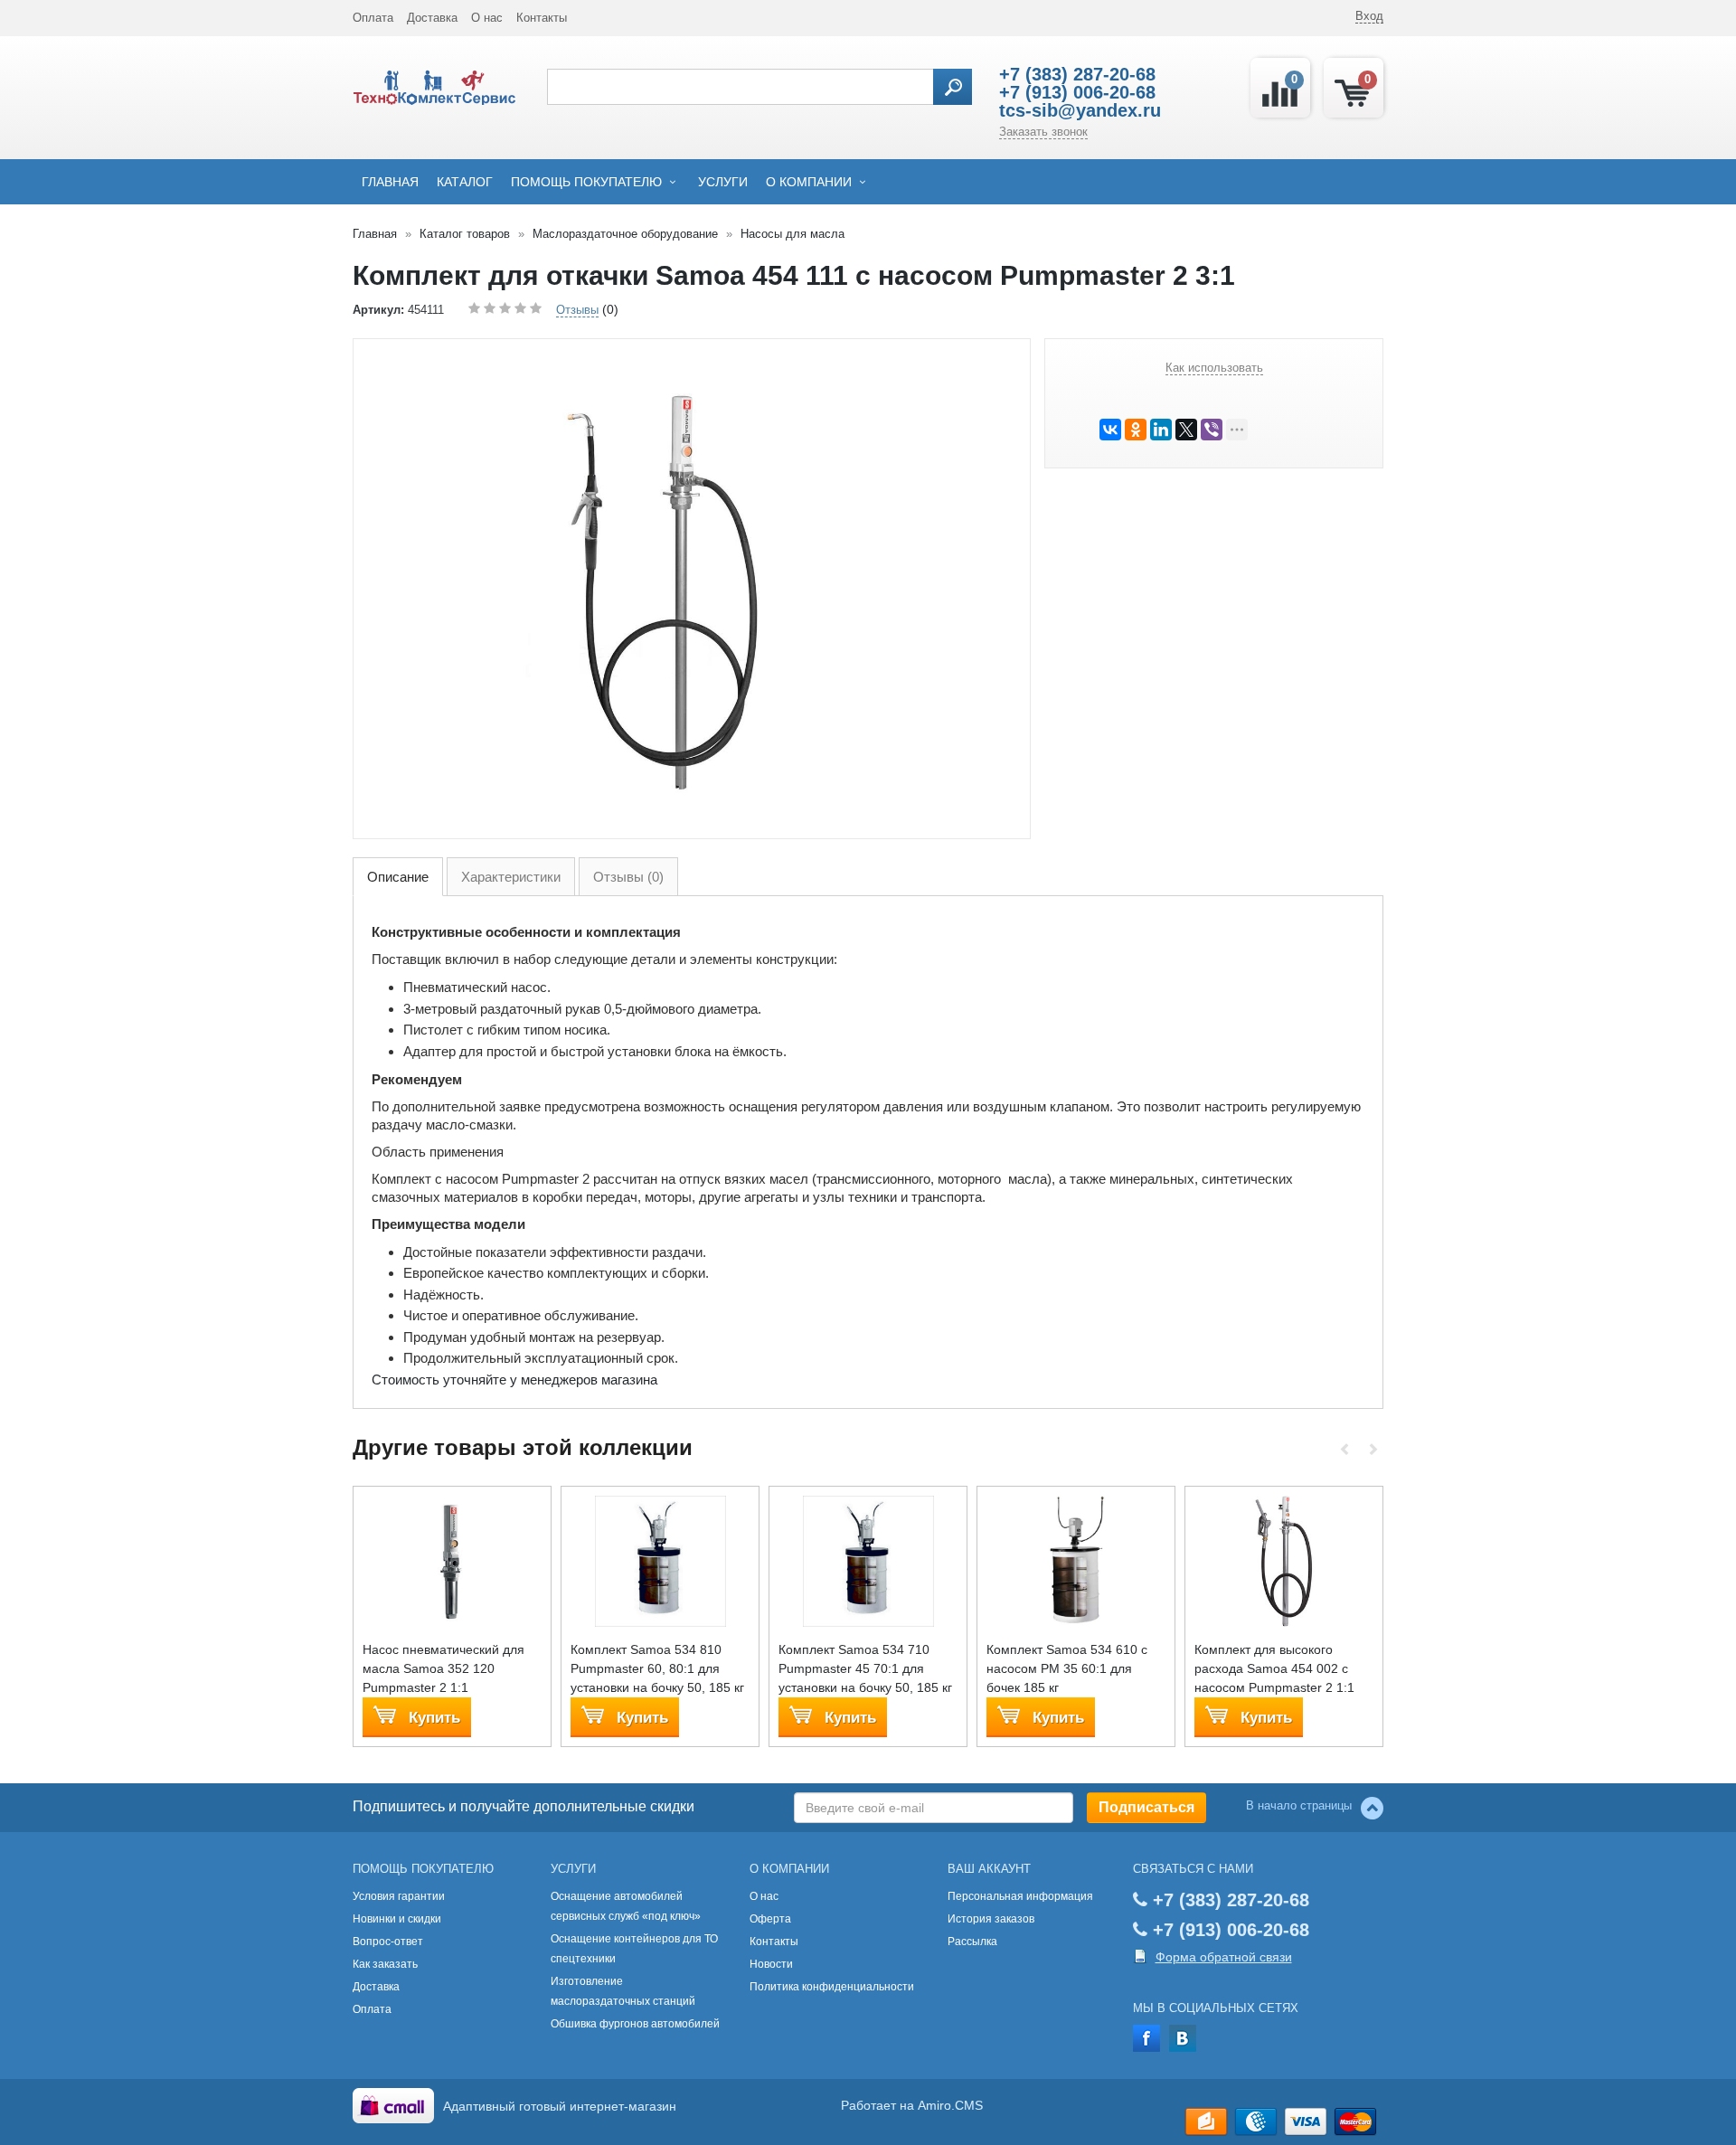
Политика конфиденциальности (832, 1987)
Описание (398, 877)
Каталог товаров (465, 234)
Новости (771, 1964)
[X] (1186, 430)
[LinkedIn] (1161, 430)
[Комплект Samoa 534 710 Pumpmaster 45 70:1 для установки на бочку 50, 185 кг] (868, 1561)
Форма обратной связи (1224, 1957)
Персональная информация (1020, 1896)
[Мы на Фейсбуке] (1146, 2037)
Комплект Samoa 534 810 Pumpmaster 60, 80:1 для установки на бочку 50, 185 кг (657, 1668)
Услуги (723, 182)
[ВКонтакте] (1110, 430)
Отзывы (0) (628, 877)
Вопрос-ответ (388, 1942)
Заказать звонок (1043, 132)
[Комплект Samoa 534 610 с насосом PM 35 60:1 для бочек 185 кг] (1076, 1561)
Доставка (432, 18)
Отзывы (577, 310)
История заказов (991, 1919)
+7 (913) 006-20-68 (1077, 92)
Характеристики (511, 877)
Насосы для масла (793, 234)
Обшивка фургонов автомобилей (635, 2024)
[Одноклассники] (1136, 430)
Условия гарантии (399, 1896)
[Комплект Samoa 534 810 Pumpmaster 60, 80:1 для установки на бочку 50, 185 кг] (660, 1561)
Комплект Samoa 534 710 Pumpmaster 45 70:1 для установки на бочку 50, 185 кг (865, 1668)
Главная (390, 182)
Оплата (373, 18)
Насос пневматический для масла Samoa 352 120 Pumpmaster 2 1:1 (443, 1668)
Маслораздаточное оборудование (625, 234)
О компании (809, 182)
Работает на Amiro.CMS (912, 2105)
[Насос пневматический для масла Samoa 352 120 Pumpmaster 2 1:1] (453, 1561)
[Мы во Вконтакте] (1183, 2037)
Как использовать (1214, 368)
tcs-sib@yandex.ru (1080, 110)
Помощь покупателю (586, 182)
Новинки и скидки (397, 1919)
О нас (487, 18)
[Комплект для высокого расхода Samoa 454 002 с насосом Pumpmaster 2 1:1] (1284, 1561)
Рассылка (972, 1942)
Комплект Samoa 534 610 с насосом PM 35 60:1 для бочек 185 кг (1067, 1668)
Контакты (542, 18)
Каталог (465, 182)
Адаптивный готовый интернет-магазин (560, 2106)
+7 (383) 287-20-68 (1077, 74)
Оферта (770, 1919)
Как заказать (385, 1964)
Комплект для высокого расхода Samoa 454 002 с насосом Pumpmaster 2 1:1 (1274, 1668)
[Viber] (1212, 430)
